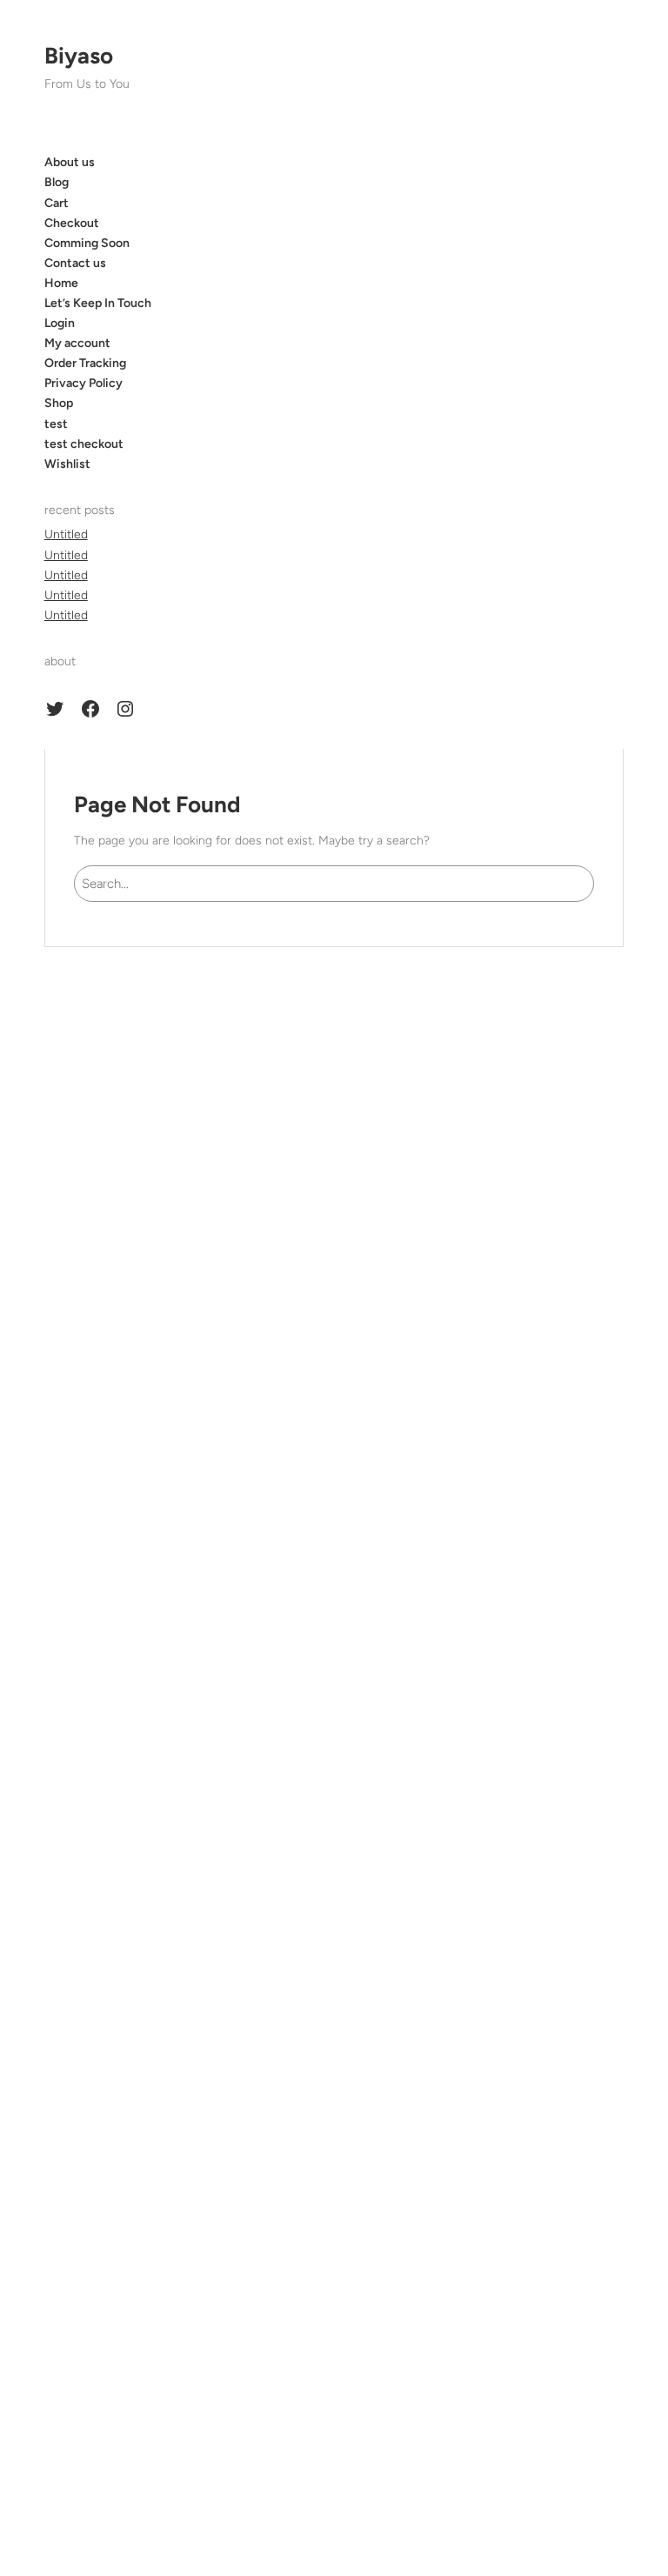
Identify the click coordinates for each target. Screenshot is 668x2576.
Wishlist (67, 464)
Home (61, 283)
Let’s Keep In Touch (98, 303)
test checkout (84, 444)
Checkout (72, 223)
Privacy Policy (83, 383)
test (56, 424)
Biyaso (79, 56)
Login (60, 323)
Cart (57, 203)
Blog (57, 182)
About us (70, 162)
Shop (59, 403)
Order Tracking (85, 363)
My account (77, 343)
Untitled (66, 534)
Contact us (75, 263)
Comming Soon (87, 243)
